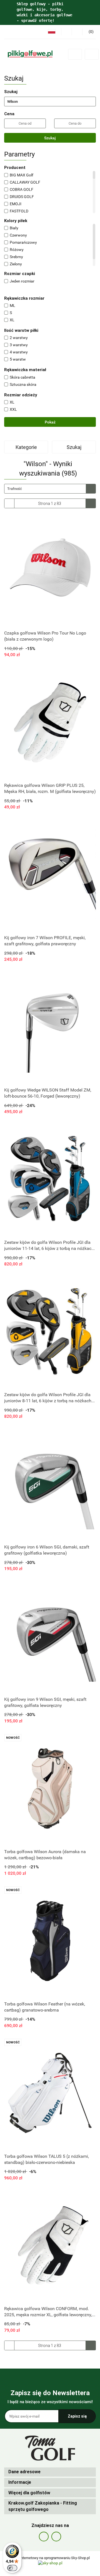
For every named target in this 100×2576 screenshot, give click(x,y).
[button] (50, 2472)
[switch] (12, 2568)
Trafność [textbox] (15, 489)
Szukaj (50, 138)
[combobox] (50, 489)
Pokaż (50, 422)
